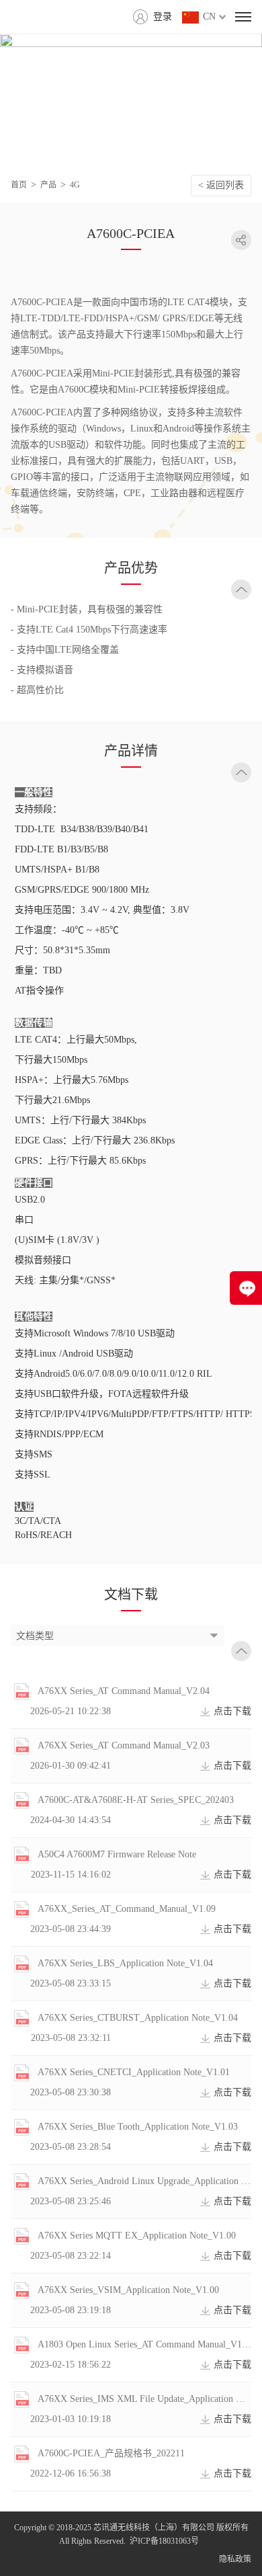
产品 (48, 185)
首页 (19, 185)
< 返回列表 (221, 185)
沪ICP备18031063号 (164, 2541)
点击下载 (232, 1711)
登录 (163, 16)
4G (75, 185)
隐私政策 (235, 2559)
